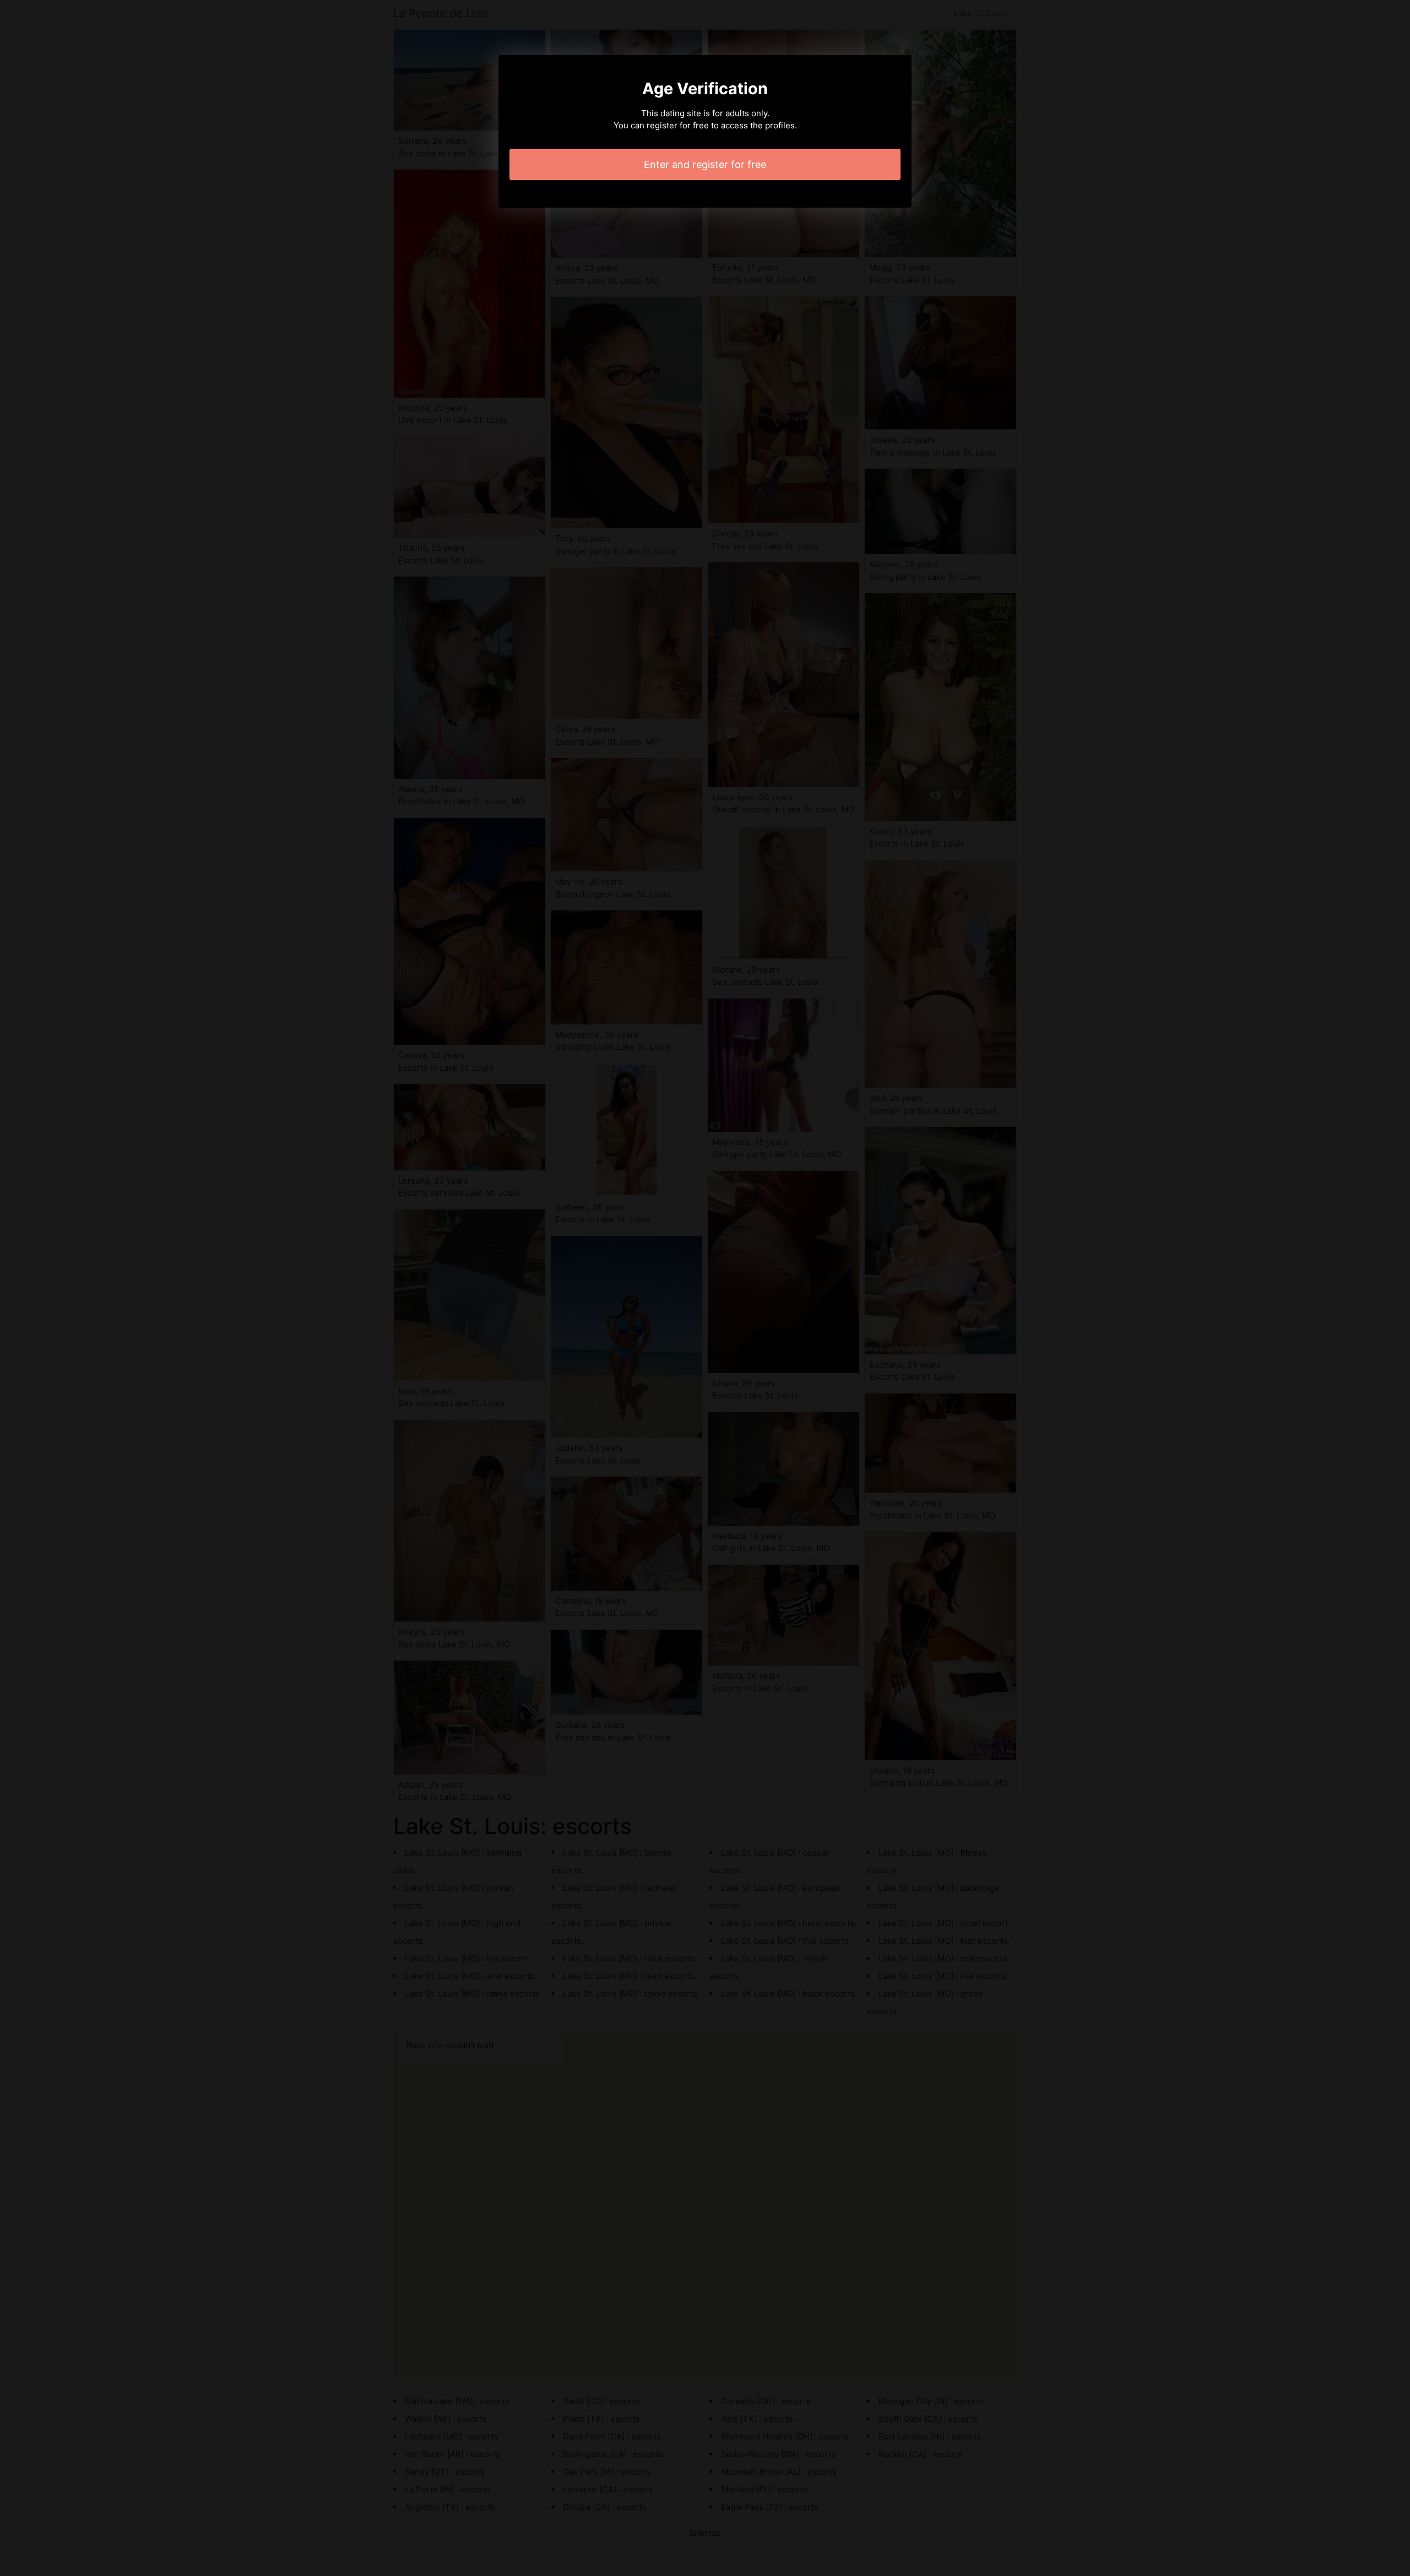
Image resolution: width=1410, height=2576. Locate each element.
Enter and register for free (705, 164)
